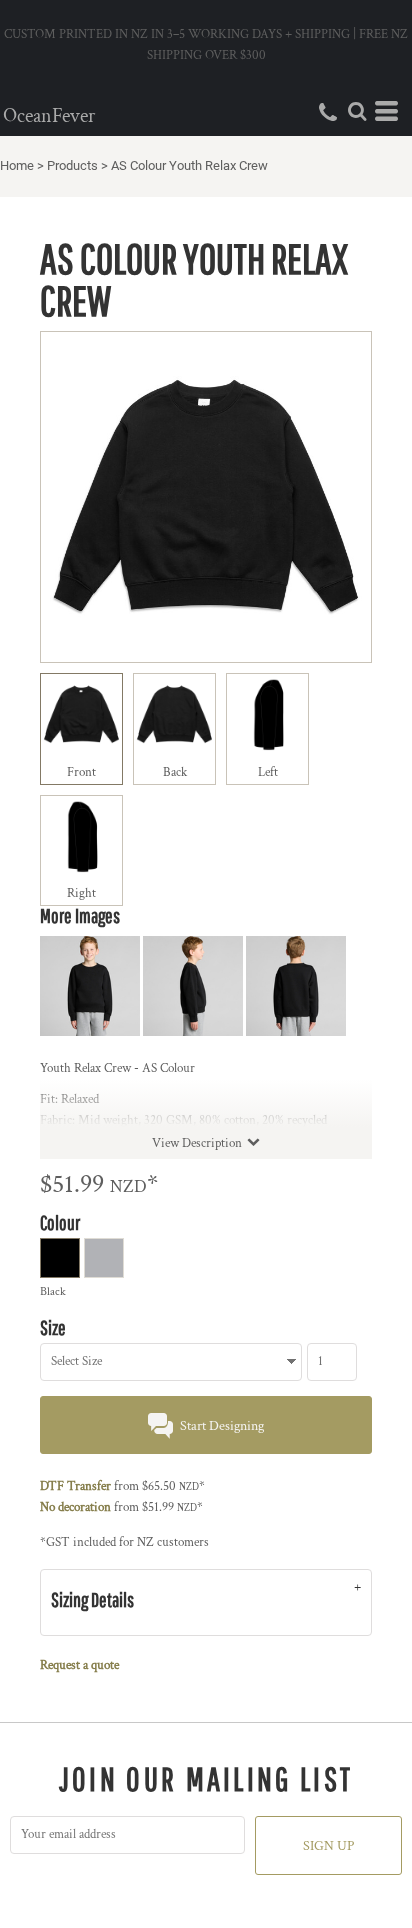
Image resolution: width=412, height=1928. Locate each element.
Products (72, 165)
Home (17, 165)
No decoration (75, 1507)
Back (175, 772)
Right (81, 893)
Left (268, 772)
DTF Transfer (75, 1486)
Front (81, 772)
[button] (357, 111)
